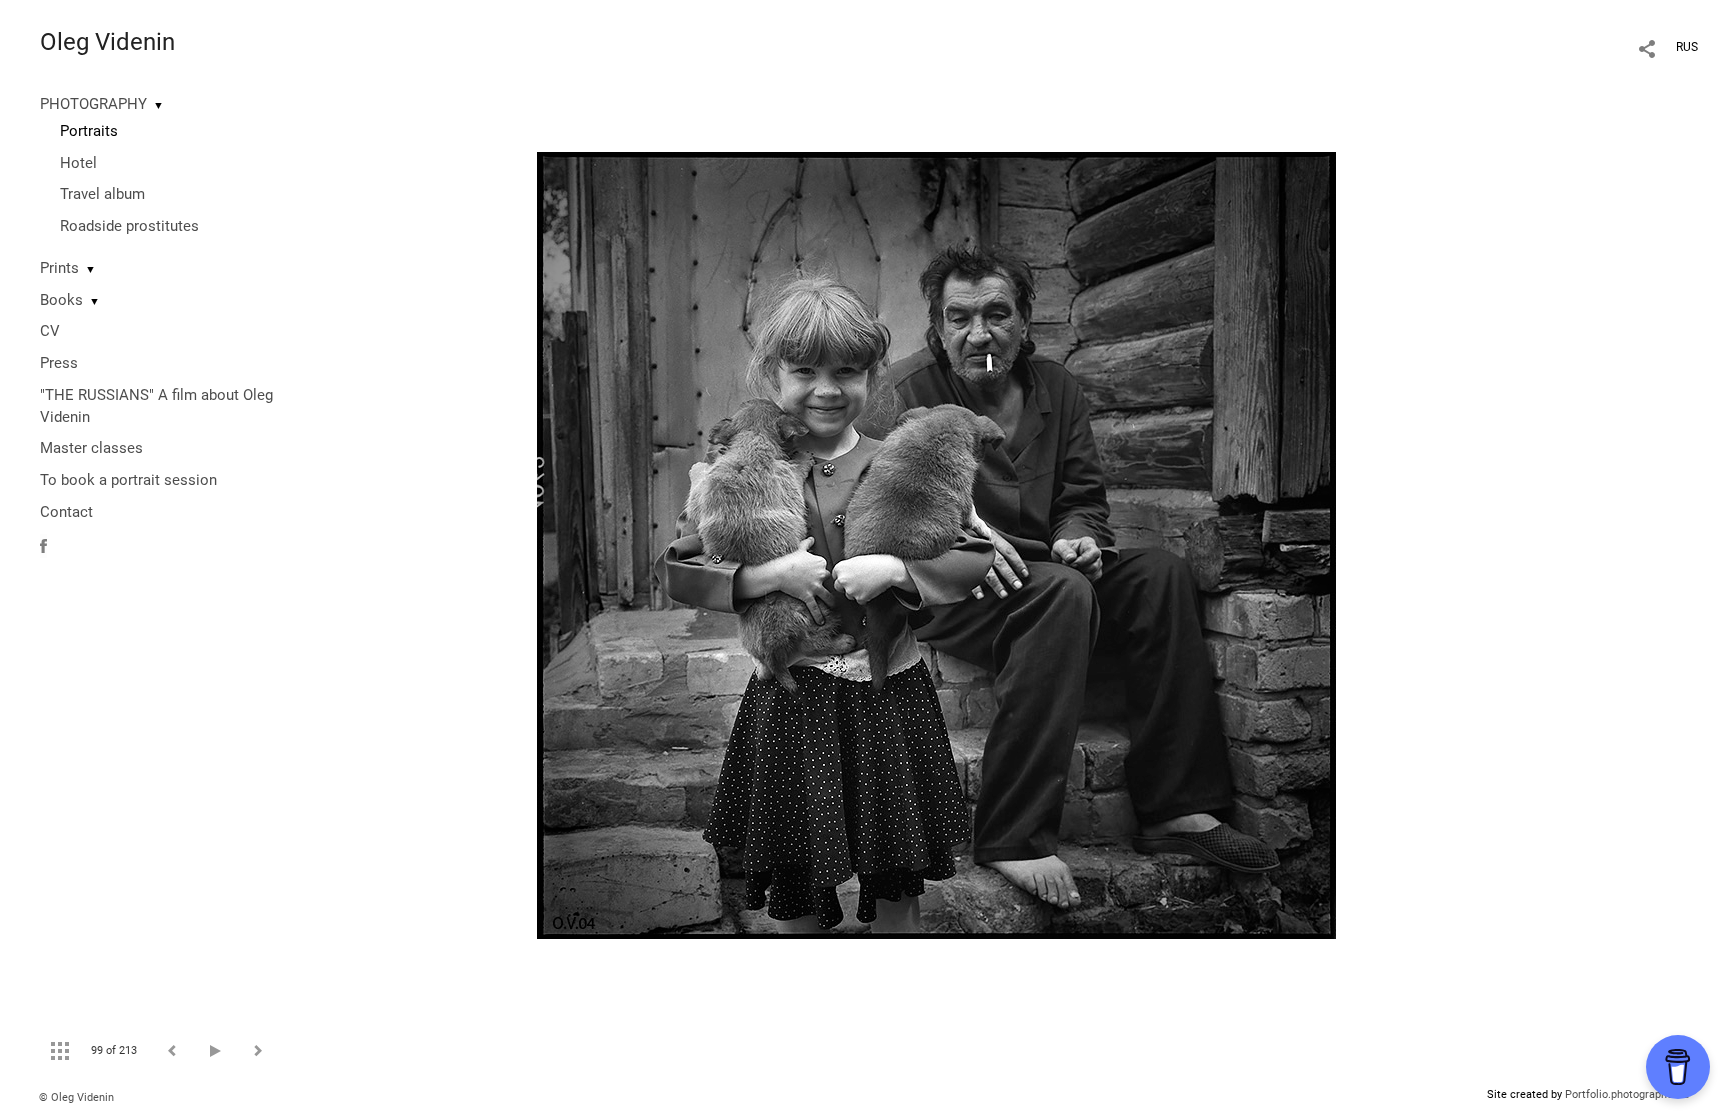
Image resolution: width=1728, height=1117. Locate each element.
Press (59, 363)
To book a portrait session (128, 480)
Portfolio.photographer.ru (1627, 1094)
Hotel (78, 163)
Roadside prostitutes (129, 226)
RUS (1687, 47)
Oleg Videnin (107, 42)
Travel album (102, 194)
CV (50, 331)
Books (61, 300)
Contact (66, 512)
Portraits (89, 131)
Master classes (91, 448)
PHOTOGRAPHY (93, 104)
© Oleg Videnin (76, 1097)
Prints (59, 268)
